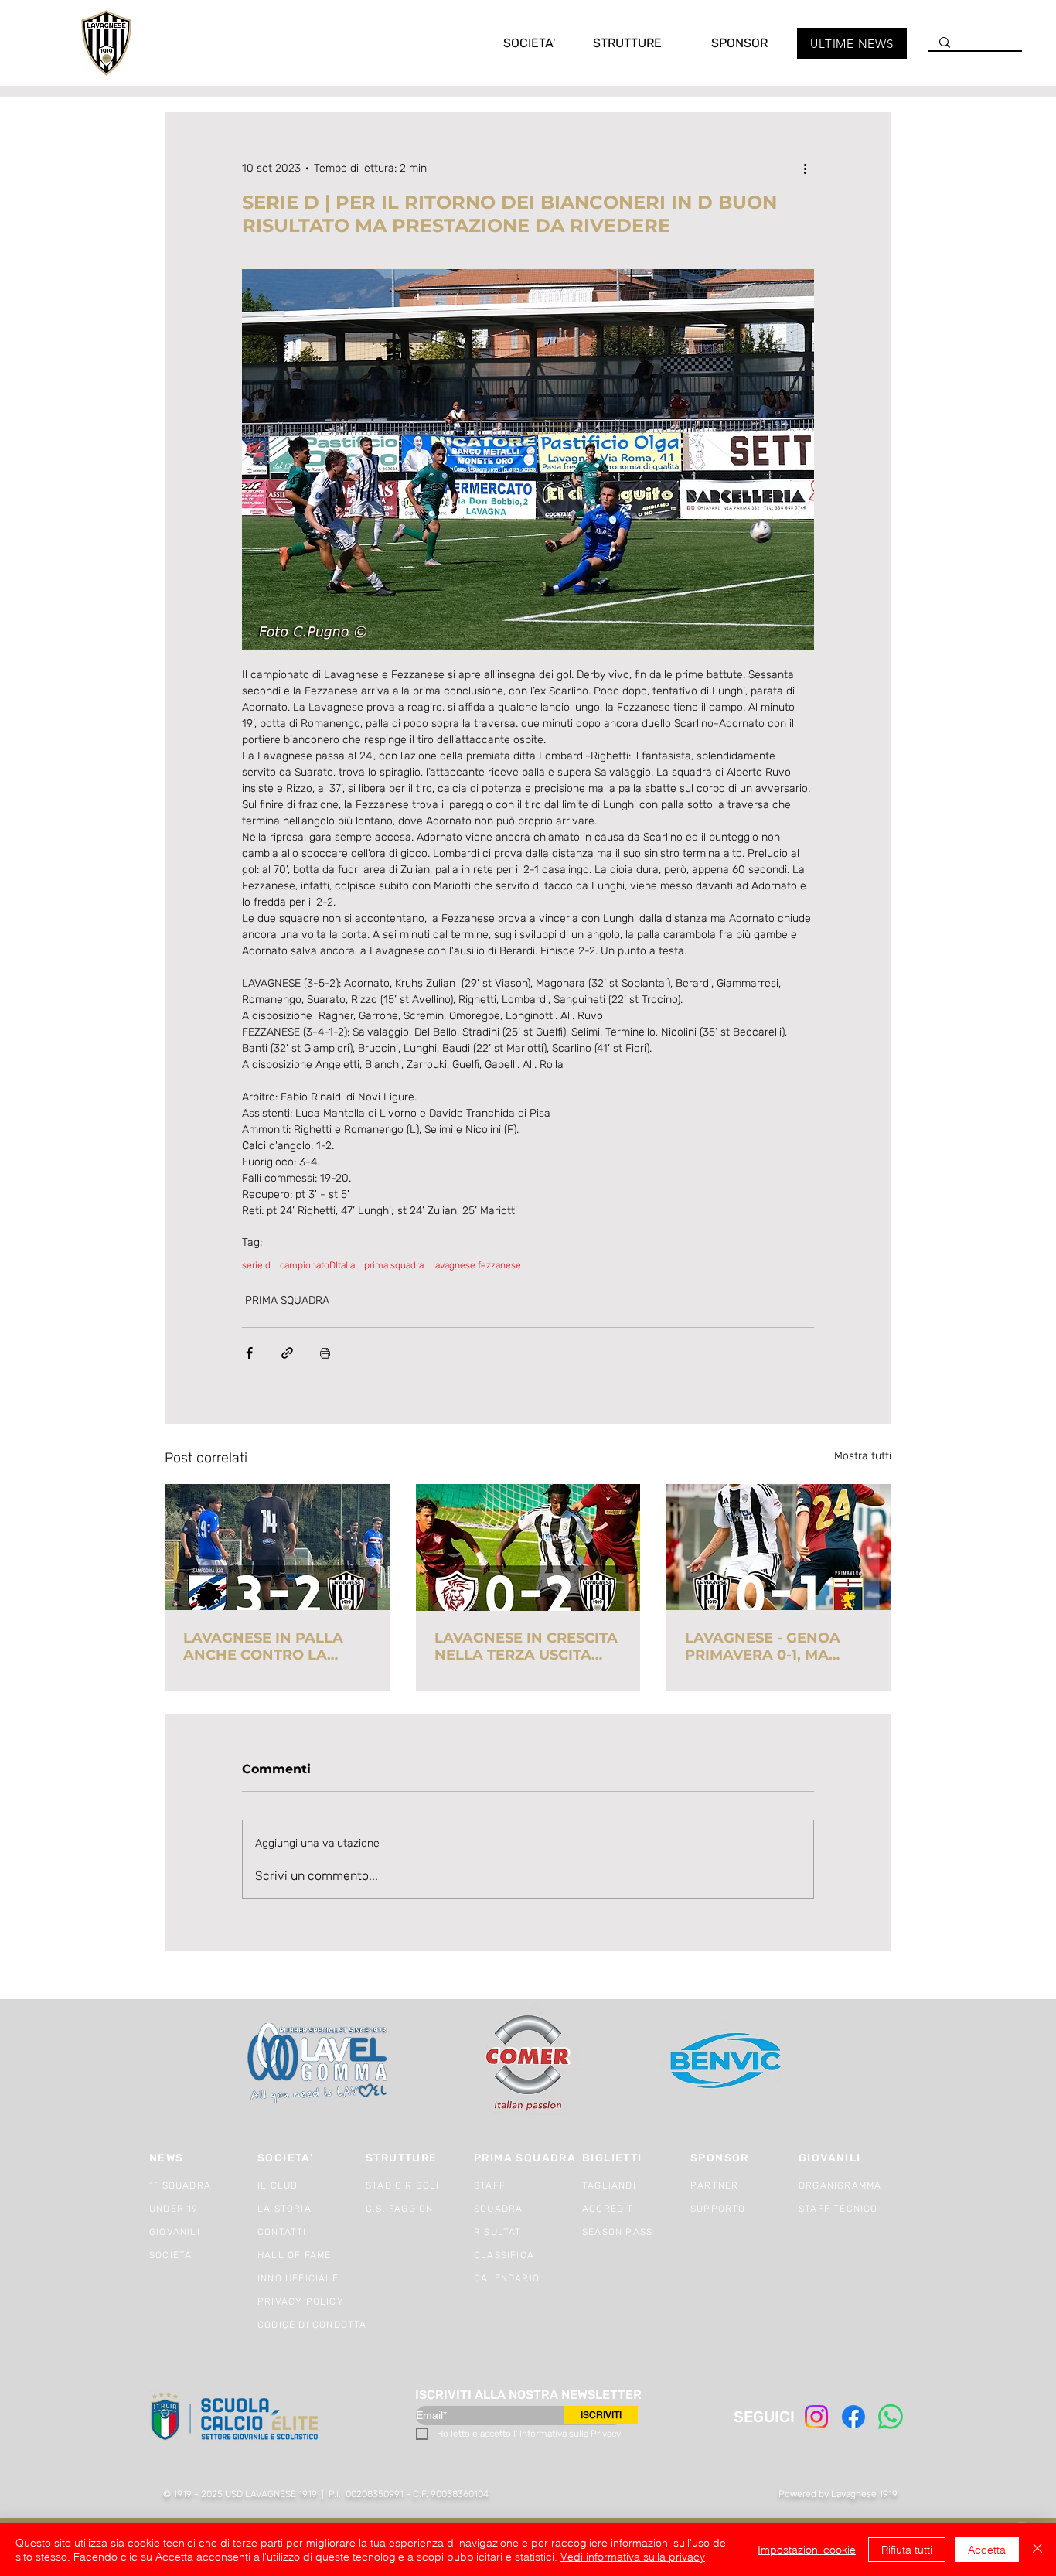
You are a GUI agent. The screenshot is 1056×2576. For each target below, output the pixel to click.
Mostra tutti (863, 1456)
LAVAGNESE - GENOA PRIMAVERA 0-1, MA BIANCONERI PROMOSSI (773, 1646)
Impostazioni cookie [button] (807, 2550)
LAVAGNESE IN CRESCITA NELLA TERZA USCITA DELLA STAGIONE (526, 1646)
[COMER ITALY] (528, 2064)
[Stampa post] (325, 1353)
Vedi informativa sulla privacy (633, 2557)
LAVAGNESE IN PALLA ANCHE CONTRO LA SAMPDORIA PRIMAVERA (275, 1646)
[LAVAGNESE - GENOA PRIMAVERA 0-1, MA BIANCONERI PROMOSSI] (779, 1547)
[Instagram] (816, 2417)
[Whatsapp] (891, 2417)
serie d (256, 1265)
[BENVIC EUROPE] (727, 2063)
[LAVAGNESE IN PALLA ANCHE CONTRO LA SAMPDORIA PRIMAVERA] (277, 1547)
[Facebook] (853, 2417)
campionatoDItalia (317, 1265)
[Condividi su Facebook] (249, 1353)
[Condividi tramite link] (287, 1353)
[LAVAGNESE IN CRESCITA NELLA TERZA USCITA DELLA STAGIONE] (528, 1547)
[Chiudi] (1037, 2550)
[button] (513, 43)
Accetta (987, 2550)
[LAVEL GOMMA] (319, 2063)
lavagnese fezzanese (477, 1265)
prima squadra (394, 1265)
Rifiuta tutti (907, 2550)
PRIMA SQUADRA (287, 1300)
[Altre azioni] (805, 168)
